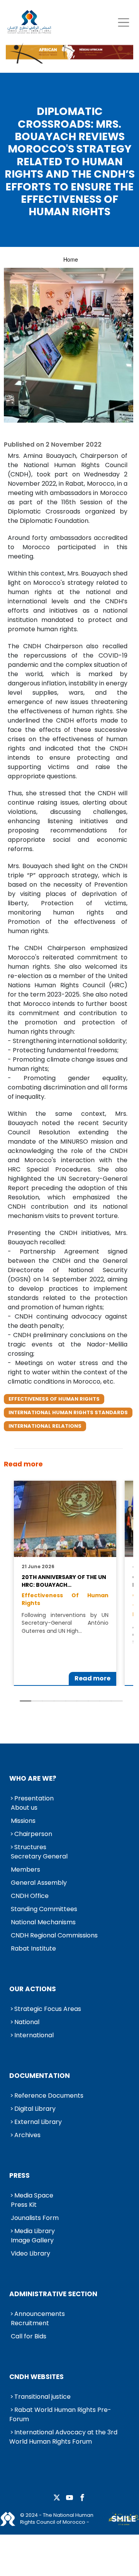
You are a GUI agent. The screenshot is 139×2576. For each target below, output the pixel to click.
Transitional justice (42, 2397)
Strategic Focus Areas (48, 2009)
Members (25, 1869)
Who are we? (33, 1778)
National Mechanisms (43, 1922)
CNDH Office (30, 1896)
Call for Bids (29, 2336)
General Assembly (39, 1883)
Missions (23, 1821)
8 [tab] (105, 1701)
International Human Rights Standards (68, 1412)
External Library (38, 2122)
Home (71, 259)
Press (19, 2175)
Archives (27, 2135)
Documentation (40, 2076)
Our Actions (33, 1989)
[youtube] (69, 2498)
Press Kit (24, 2205)
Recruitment (30, 2323)
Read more (92, 1678)
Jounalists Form (35, 2218)
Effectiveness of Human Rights (54, 1399)
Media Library (35, 2231)
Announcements (40, 2314)
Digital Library (35, 2109)
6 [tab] (83, 1701)
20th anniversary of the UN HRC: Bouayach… (64, 1581)
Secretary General (39, 1856)
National (27, 2022)
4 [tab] (60, 1701)
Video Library (31, 2253)
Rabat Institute (33, 1948)
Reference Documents (49, 2096)
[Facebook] (82, 2498)
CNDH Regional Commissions (54, 1935)
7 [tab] (94, 1701)
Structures (30, 1847)
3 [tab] (48, 1701)
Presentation (34, 1798)
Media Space (34, 2195)
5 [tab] (71, 1701)
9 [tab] (117, 1701)
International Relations (45, 1426)
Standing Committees (44, 1909)
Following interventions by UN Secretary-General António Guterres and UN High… (65, 1623)
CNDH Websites (36, 2377)
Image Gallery (32, 2240)
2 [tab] (37, 1701)
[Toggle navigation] (123, 22)
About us (24, 1808)
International (34, 2035)
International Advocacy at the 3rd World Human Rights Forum (63, 2437)
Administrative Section (53, 2294)
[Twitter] (57, 2498)
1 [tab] (25, 1701)
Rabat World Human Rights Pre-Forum (60, 2414)
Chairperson (33, 1834)
